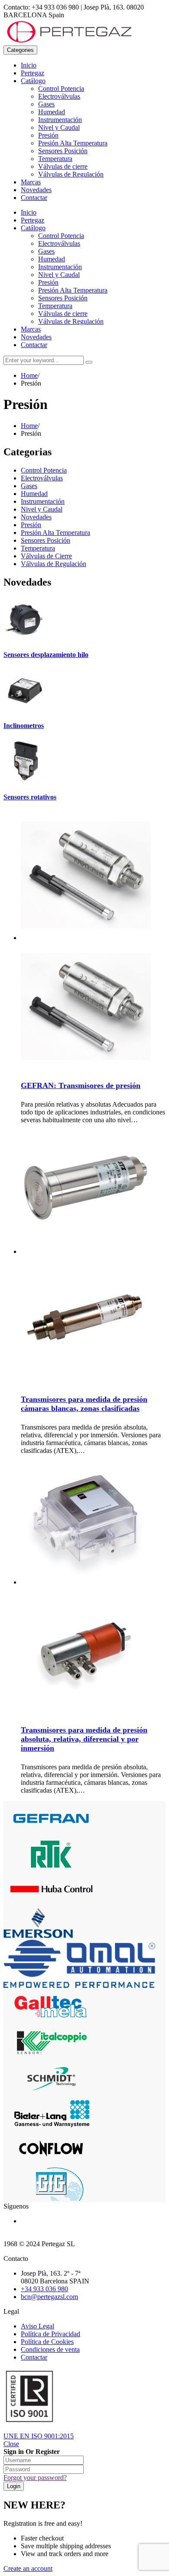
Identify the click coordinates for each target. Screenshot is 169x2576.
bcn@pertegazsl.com (49, 2297)
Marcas (31, 182)
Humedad (52, 112)
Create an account (28, 2568)
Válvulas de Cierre (46, 556)
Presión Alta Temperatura (73, 143)
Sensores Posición (63, 151)
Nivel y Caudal (59, 127)
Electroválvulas (59, 96)
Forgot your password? (35, 2478)
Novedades (36, 190)
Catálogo (33, 81)
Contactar (34, 198)
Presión (48, 135)
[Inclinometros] (25, 709)
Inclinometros (24, 726)
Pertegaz (32, 73)
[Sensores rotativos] (25, 780)
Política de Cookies (47, 2342)
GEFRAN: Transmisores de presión (81, 1085)
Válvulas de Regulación (71, 174)
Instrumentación (60, 120)
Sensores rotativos (30, 797)
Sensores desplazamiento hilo (46, 655)
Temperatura (55, 159)
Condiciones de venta (50, 2349)
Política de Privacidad (50, 2334)
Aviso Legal (37, 2326)
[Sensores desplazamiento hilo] (25, 638)
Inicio (29, 65)
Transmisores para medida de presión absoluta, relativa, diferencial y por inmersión (84, 1739)
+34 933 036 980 (44, 2289)
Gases (46, 104)
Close (11, 2444)
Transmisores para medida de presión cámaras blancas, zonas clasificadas (84, 1404)
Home (29, 375)
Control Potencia (61, 89)
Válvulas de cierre (63, 166)
